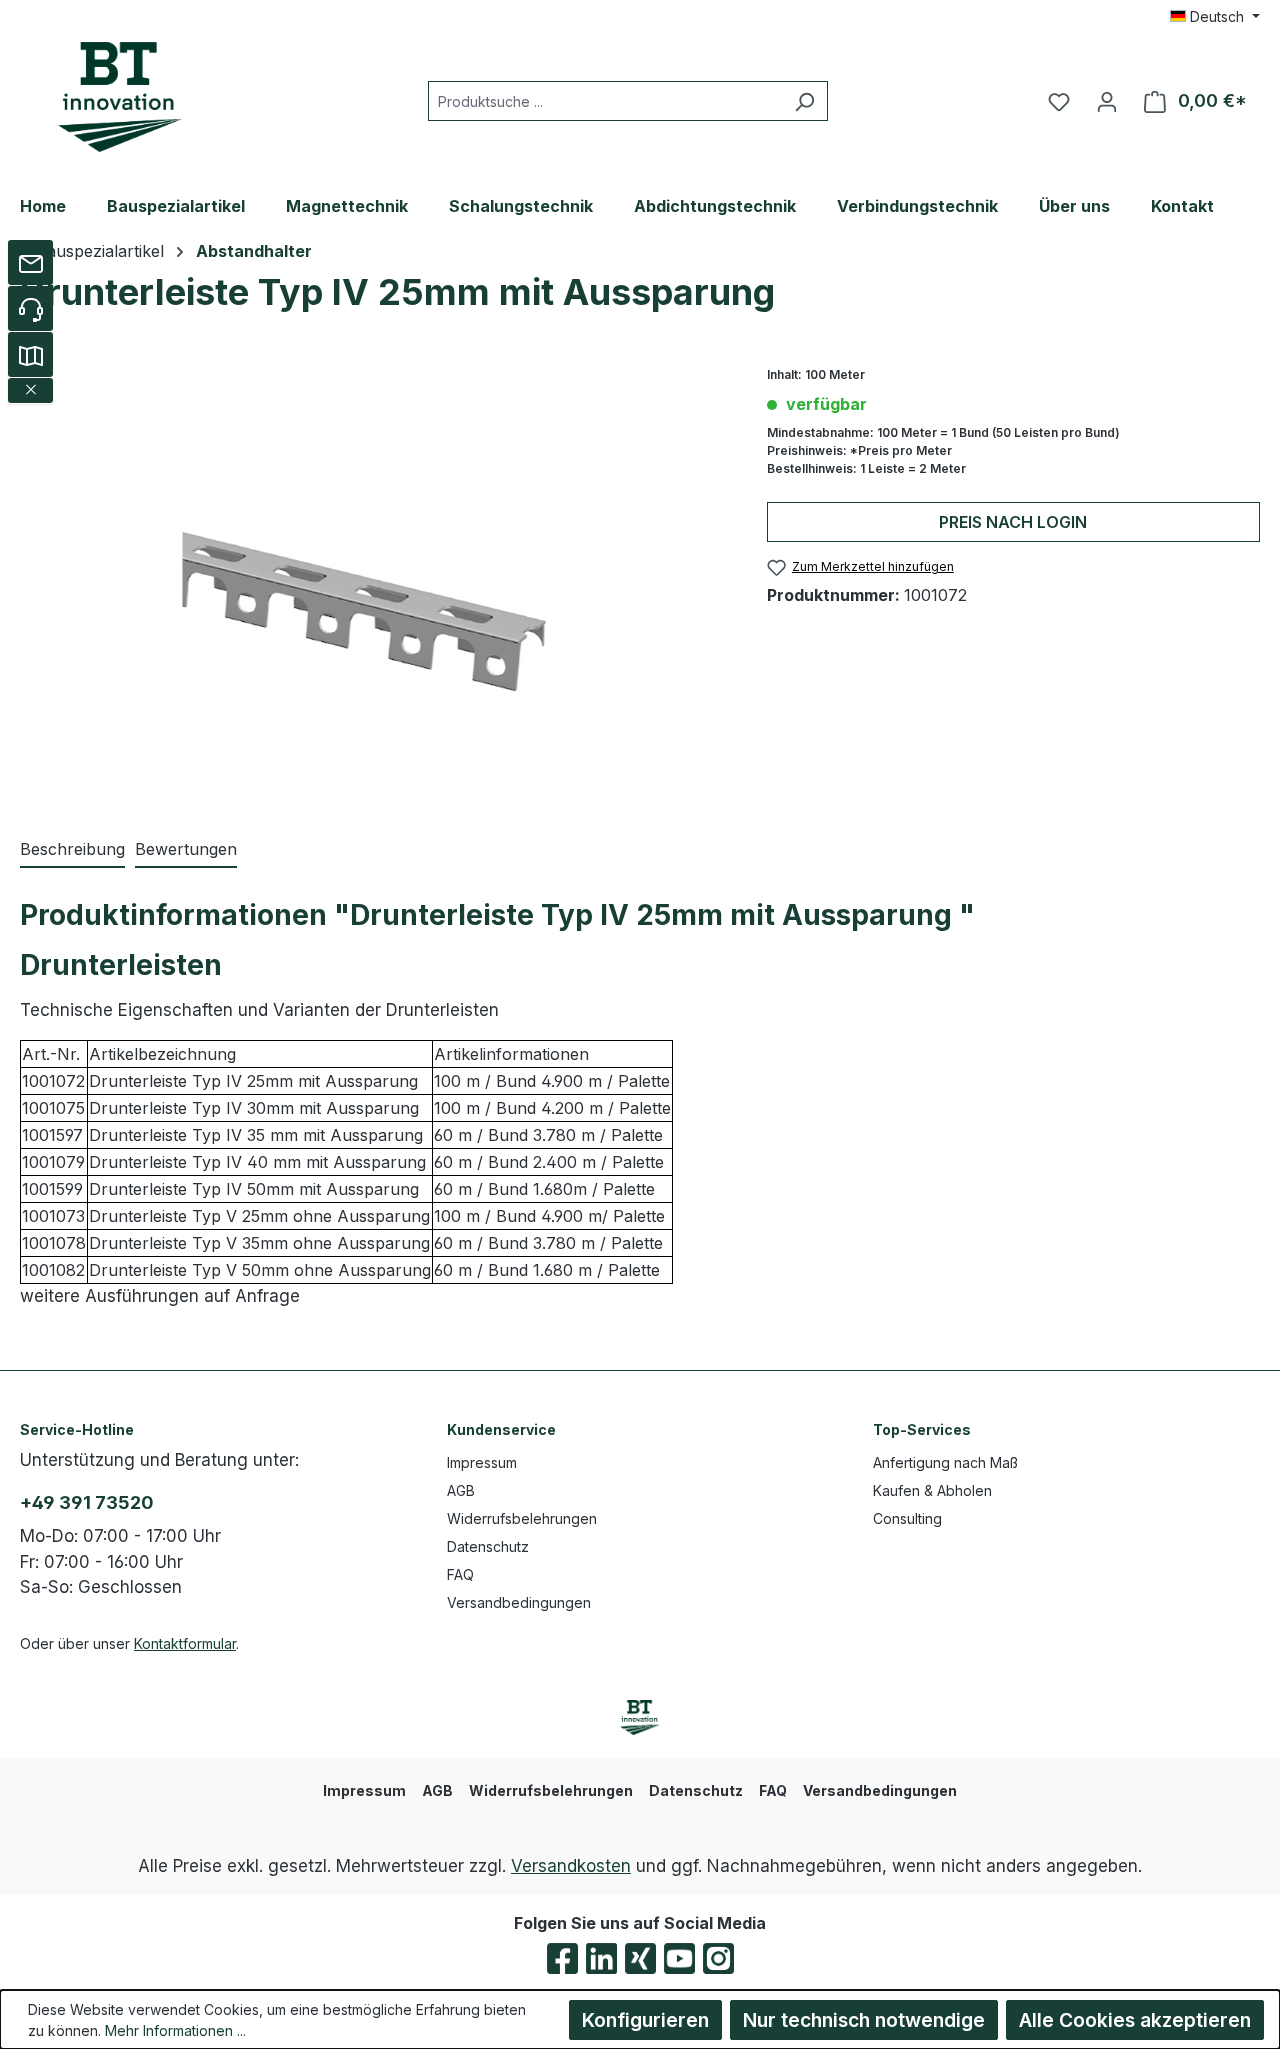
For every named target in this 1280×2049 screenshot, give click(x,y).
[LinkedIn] (601, 1958)
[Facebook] (562, 1958)
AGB (461, 1490)
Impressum (482, 1462)
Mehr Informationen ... (175, 2030)
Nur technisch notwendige (864, 2020)
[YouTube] (679, 1958)
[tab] (72, 850)
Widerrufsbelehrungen (522, 1518)
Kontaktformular (185, 1643)
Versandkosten (571, 1866)
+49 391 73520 (87, 1502)
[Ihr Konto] (1107, 101)
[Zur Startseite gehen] (120, 97)
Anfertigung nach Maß (945, 1462)
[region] (373, 581)
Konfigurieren (645, 2020)
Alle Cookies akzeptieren (1135, 2020)
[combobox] (605, 101)
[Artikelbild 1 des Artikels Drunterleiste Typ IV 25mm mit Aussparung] (373, 581)
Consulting (907, 1518)
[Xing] (640, 1958)
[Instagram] (718, 1958)
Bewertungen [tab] (186, 849)
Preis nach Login (1013, 522)
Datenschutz (488, 1546)
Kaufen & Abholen (932, 1490)
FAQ (460, 1574)
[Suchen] (804, 101)
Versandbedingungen (519, 1602)
